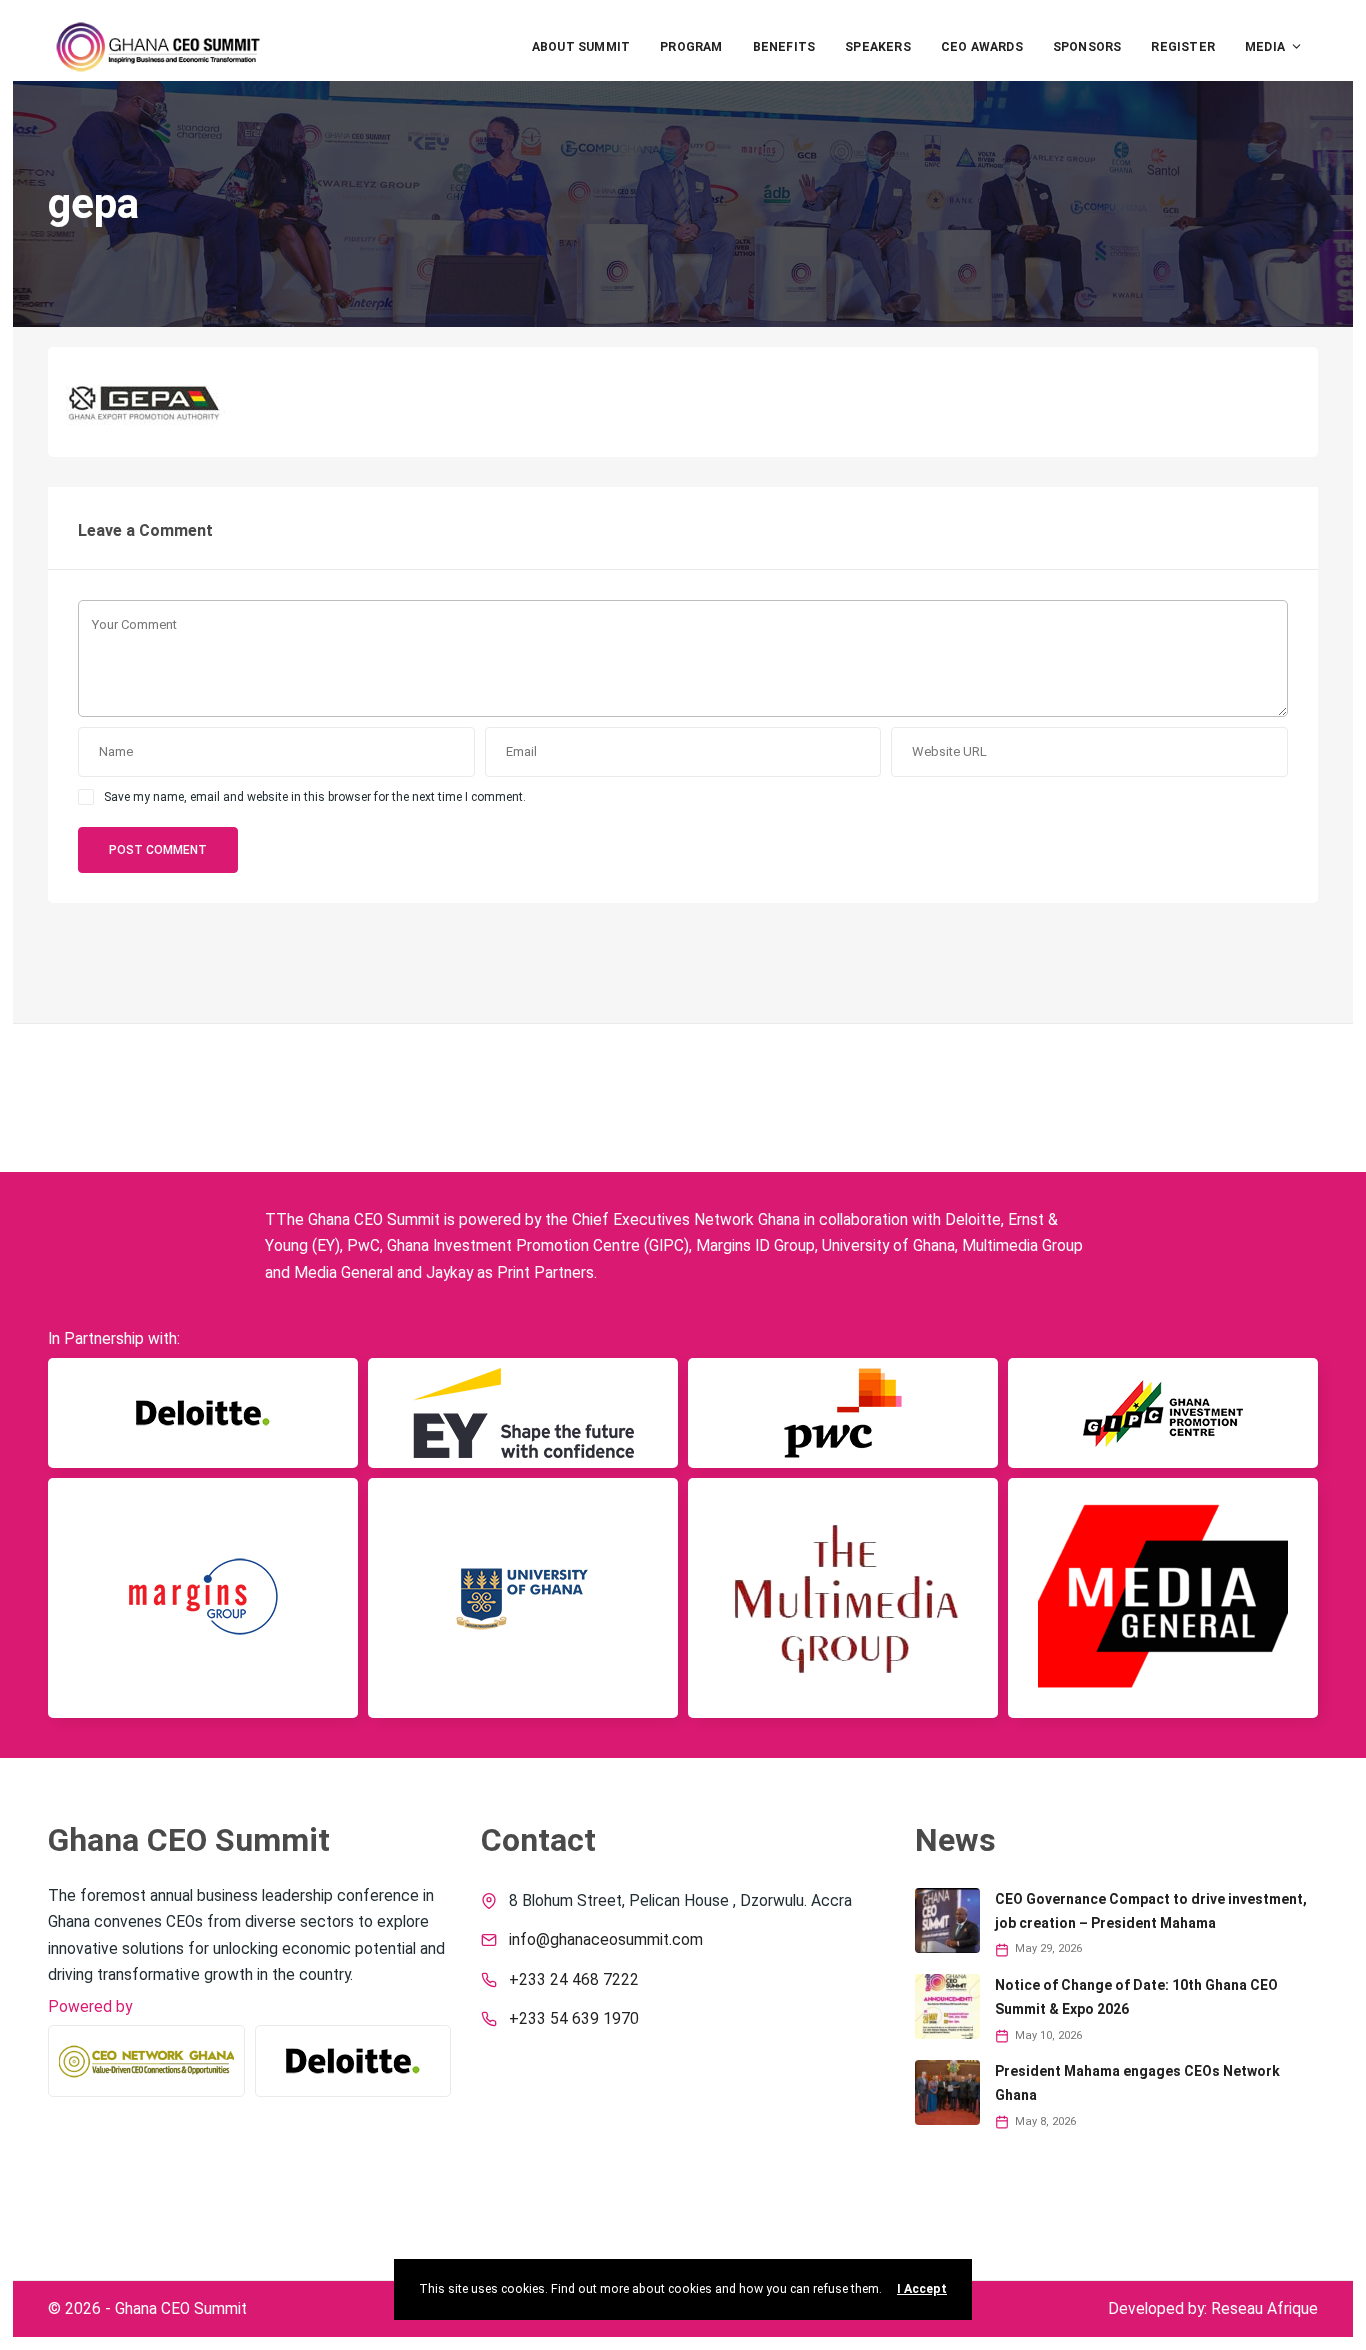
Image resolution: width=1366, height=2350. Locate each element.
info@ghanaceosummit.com (606, 1940)
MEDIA (1265, 47)
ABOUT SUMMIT (581, 47)
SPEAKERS (878, 47)
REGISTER (1183, 47)
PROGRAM (691, 47)
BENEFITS (784, 47)
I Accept (922, 2289)
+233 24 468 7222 (574, 1980)
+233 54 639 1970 (574, 2019)
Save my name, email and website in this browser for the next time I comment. (315, 797)
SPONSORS (1087, 47)
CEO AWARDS (982, 47)
